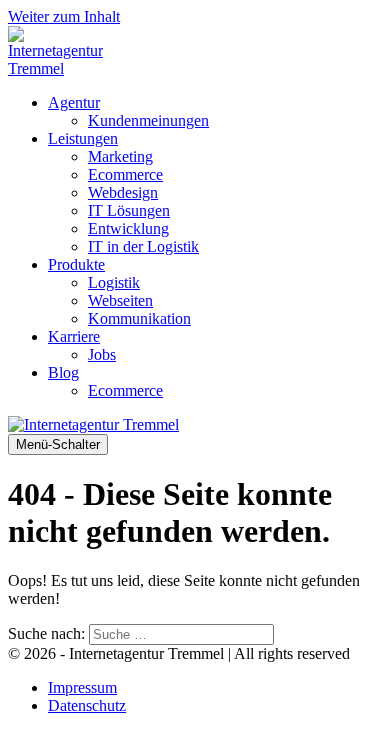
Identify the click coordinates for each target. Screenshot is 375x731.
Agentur (74, 102)
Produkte (76, 264)
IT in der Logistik (143, 246)
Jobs (102, 354)
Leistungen (83, 138)
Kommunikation (139, 318)
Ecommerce (125, 174)
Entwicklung (128, 228)
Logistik (114, 282)
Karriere (74, 336)
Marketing (120, 156)
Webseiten (120, 300)
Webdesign (123, 192)
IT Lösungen (129, 210)
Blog (63, 372)
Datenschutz (87, 705)
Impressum (82, 687)
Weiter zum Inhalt (64, 16)
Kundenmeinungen (148, 120)
